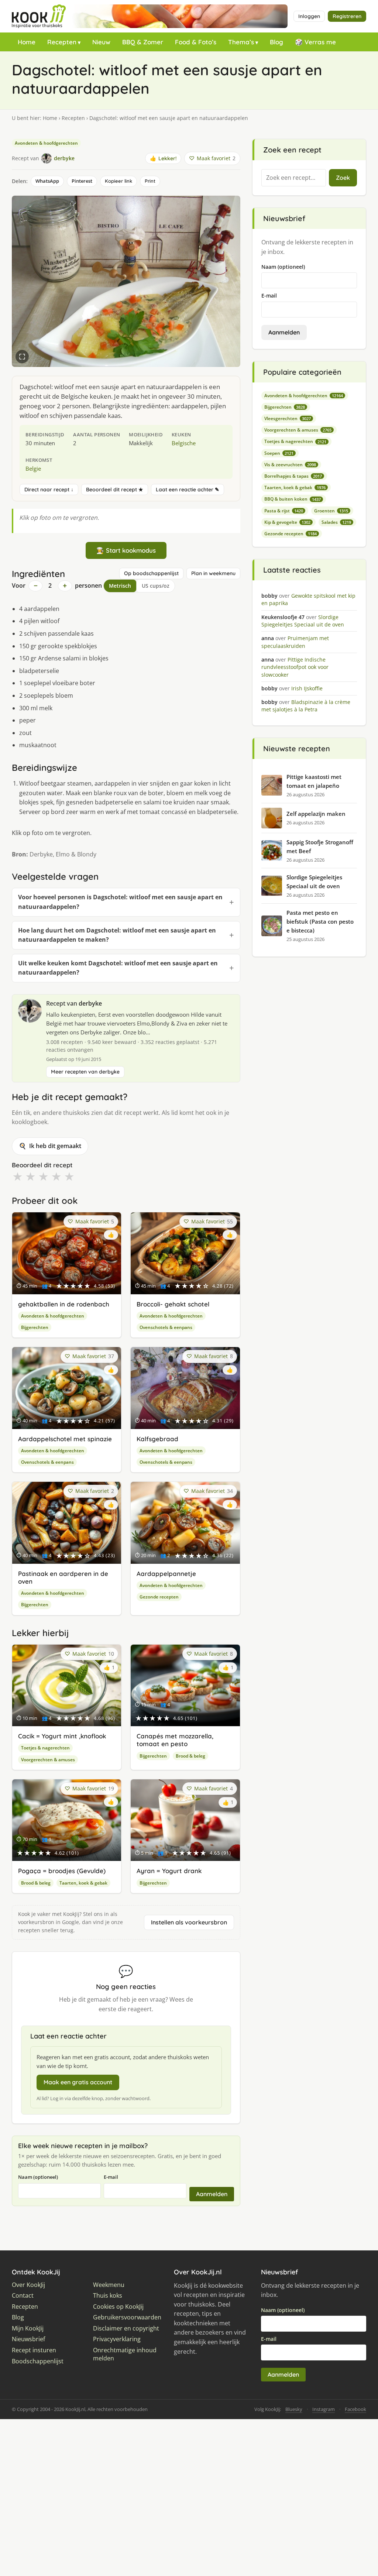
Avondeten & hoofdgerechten (46, 143)
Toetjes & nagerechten (45, 1748)
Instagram (324, 2409)
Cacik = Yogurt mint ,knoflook (62, 1736)
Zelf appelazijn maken (316, 814)
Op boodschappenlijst (151, 573)
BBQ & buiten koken (293, 499)
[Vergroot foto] (22, 357)
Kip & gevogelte (287, 522)
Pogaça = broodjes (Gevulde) (62, 1871)
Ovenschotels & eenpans (166, 1327)
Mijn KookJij (28, 2328)
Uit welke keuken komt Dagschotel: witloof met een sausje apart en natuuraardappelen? (118, 968)
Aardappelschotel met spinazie (65, 1439)
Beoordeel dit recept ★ (115, 490)
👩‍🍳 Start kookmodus (126, 550)
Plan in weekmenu (213, 573)
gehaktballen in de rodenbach (64, 1304)
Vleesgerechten (288, 418)
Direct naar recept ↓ (49, 490)
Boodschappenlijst (38, 2361)
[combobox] (294, 178)
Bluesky (294, 2409)
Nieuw (101, 42)
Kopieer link (118, 181)
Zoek (343, 178)
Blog (276, 42)
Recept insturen (34, 2350)
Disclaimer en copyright (126, 2328)
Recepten (62, 42)
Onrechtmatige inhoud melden (125, 2354)
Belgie (33, 468)
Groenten (331, 511)
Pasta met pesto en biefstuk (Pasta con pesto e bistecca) (320, 921)
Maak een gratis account (78, 2082)
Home (27, 42)
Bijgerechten (35, 1327)
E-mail (111, 2177)
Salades (336, 522)
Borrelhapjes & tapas (293, 476)
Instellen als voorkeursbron (189, 1922)
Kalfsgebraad (157, 1439)
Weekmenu (109, 2285)
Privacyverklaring (117, 2339)
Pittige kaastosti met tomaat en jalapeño (314, 781)
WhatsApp (47, 181)
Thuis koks (108, 2296)
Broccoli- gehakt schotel (173, 1304)
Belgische (184, 443)
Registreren (347, 16)
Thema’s (241, 42)
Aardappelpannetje (166, 1574)
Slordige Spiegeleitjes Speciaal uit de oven (314, 882)
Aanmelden (212, 2194)
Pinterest (82, 181)
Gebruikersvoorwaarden (127, 2317)
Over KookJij (28, 2285)
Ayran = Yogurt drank (169, 1871)
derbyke (90, 1003)
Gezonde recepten (159, 1597)
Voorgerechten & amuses (48, 1760)
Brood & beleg (190, 1756)
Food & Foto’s (196, 42)
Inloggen (309, 16)
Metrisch (120, 586)
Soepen (279, 453)
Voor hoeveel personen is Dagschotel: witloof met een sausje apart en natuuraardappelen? (120, 902)
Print (150, 181)
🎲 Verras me (315, 42)
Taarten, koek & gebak (83, 1883)
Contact (23, 2296)
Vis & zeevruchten (290, 465)
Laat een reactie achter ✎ (188, 490)
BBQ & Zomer (143, 42)
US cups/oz (156, 586)
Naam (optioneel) (38, 2177)
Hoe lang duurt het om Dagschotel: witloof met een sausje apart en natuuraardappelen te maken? (117, 935)
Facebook (355, 2409)
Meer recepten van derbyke (85, 1072)
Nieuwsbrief (28, 2339)
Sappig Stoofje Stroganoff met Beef (320, 846)
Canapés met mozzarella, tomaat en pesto (175, 1740)
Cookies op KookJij (118, 2307)
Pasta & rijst (284, 511)
